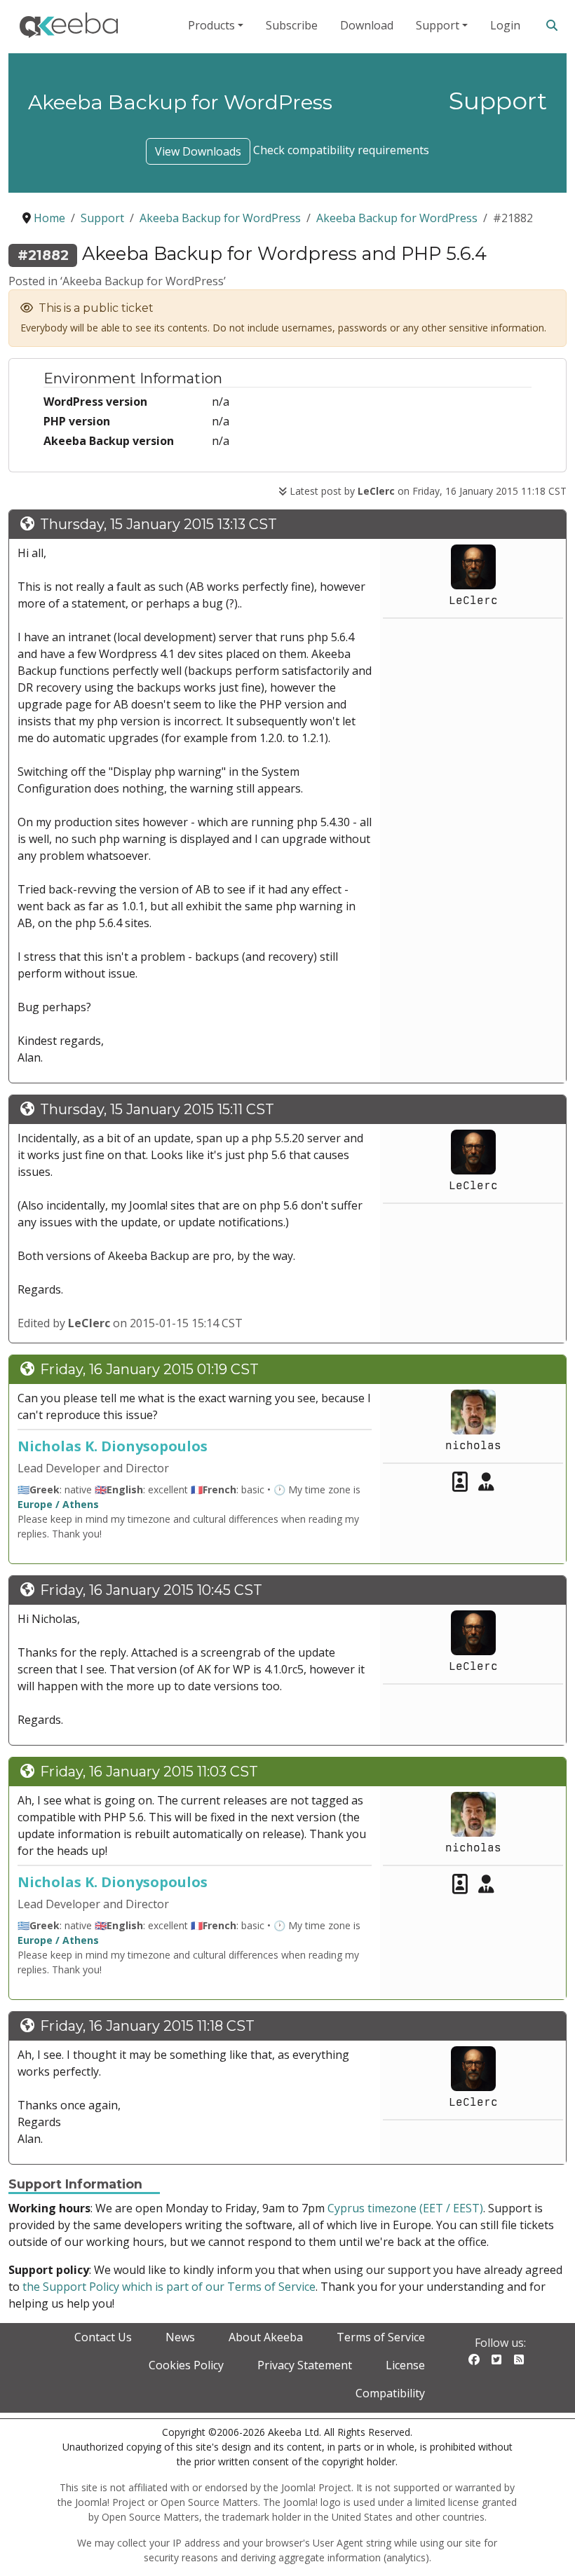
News (180, 2337)
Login (505, 25)
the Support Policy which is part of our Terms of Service (169, 2287)
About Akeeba (266, 2337)
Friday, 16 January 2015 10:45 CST (151, 1590)
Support (438, 25)
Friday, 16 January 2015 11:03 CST (149, 1772)
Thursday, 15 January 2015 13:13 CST (158, 524)
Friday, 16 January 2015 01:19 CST (149, 1369)
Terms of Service (381, 2337)
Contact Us (103, 2337)
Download (367, 25)
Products (211, 25)
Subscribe (292, 25)
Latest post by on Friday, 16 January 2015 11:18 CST (427, 491)
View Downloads (198, 151)
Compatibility (390, 2393)
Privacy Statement (305, 2365)
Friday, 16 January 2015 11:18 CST (147, 2026)
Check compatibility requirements (341, 150)
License (405, 2365)
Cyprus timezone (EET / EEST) (405, 2208)
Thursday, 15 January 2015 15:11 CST (157, 1109)
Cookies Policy (186, 2365)
